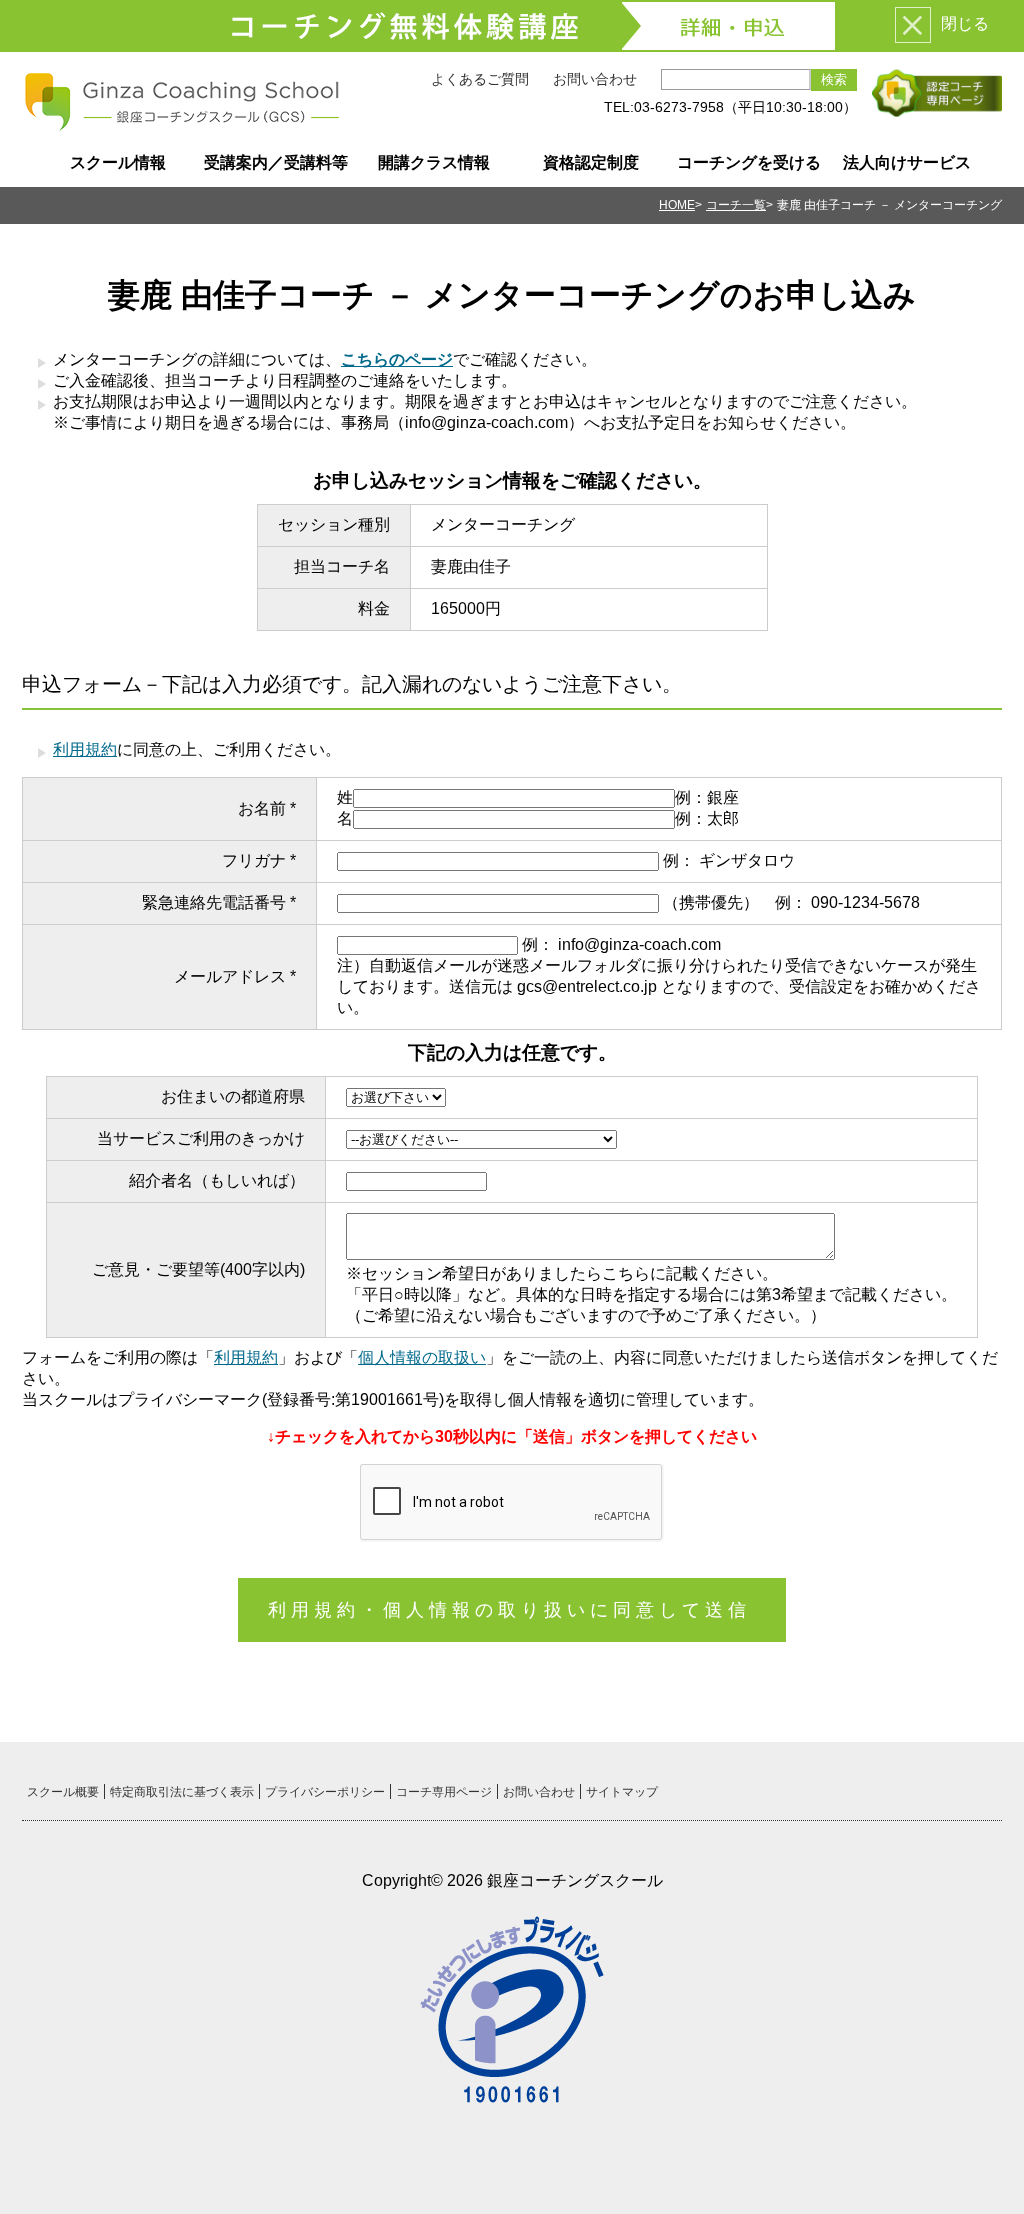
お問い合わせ (595, 79)
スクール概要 (63, 1792)
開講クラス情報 (434, 162)
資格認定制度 (591, 162)
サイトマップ (622, 1792)
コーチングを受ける (749, 162)
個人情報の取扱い (422, 1357)
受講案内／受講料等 (276, 162)
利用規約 (85, 749)
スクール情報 (118, 162)
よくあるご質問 (480, 79)
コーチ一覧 (736, 205)
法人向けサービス (907, 162)
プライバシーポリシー (325, 1792)
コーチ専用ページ (444, 1792)
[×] (913, 25)
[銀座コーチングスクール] (182, 124)
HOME (677, 205)
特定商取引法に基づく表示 (182, 1792)
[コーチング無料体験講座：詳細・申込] (512, 26)
